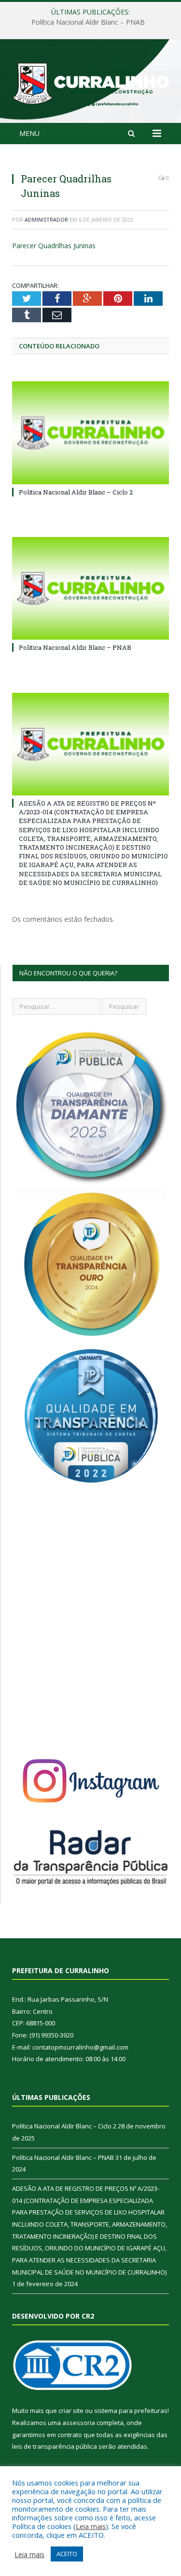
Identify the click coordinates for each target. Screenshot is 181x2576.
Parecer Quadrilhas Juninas (54, 246)
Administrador (46, 219)
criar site (71, 2411)
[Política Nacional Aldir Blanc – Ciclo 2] (90, 433)
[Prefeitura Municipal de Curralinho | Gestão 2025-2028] (90, 82)
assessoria (79, 2423)
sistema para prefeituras (131, 2411)
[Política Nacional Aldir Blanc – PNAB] (90, 589)
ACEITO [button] (67, 2554)
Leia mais (91, 2526)
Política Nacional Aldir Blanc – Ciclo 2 (76, 492)
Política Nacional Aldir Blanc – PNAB (88, 22)
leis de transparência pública (55, 2446)
